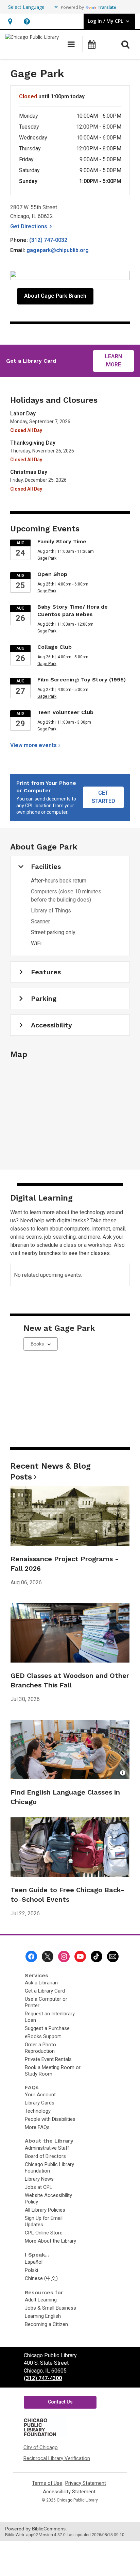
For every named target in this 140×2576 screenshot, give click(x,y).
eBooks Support (43, 2036)
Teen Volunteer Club (65, 712)
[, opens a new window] (45, 2436)
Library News (39, 2179)
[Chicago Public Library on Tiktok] (97, 1956)
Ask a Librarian (41, 1983)
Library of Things (51, 911)
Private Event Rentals (48, 2059)
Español (34, 2262)
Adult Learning (41, 2300)
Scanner (40, 921)
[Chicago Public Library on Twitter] (48, 1956)
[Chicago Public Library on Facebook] (31, 1956)
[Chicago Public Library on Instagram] (64, 1956)
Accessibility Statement (69, 2492)
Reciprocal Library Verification (57, 2458)
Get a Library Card (45, 1991)
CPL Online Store (44, 2233)
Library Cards (40, 2103)
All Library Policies (45, 2210)
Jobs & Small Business (50, 2308)
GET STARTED (103, 797)
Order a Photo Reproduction (40, 2048)
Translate (107, 7)
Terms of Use (47, 2483)
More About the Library (50, 2241)
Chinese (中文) (41, 2278)
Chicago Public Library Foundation (49, 2168)
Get (32, 226)
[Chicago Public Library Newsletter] (113, 1956)
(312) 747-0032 (48, 240)
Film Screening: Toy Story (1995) (82, 680)
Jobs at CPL (39, 2187)
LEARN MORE (113, 360)
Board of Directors (45, 2156)
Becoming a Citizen (46, 2324)
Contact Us (60, 2402)
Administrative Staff (47, 2148)
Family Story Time (62, 541)
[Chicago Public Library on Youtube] (80, 1956)
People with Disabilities (50, 2119)
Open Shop (52, 574)
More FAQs (37, 2127)
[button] (10, 21)
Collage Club (55, 647)
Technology (38, 2111)
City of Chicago (41, 2447)
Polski (31, 2270)
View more (33, 745)
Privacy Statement (86, 2483)
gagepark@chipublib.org (58, 250)
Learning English (43, 2316)
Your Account (40, 2095)
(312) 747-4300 (43, 2378)
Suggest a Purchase (47, 2028)
